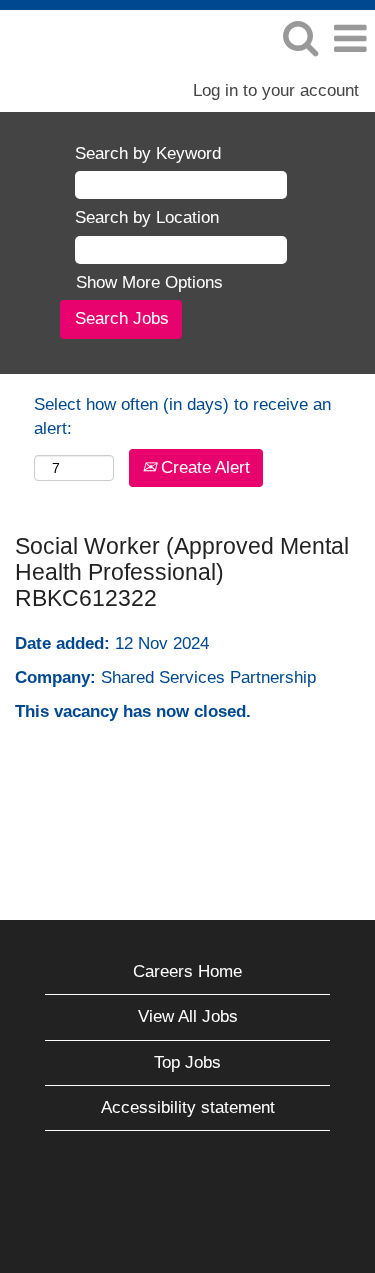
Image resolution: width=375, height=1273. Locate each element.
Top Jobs (187, 1062)
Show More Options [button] (149, 282)
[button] (350, 39)
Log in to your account (276, 90)
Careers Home (187, 971)
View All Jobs (188, 1016)
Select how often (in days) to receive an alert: (182, 416)
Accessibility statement (188, 1107)
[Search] (300, 38)
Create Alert (203, 467)
